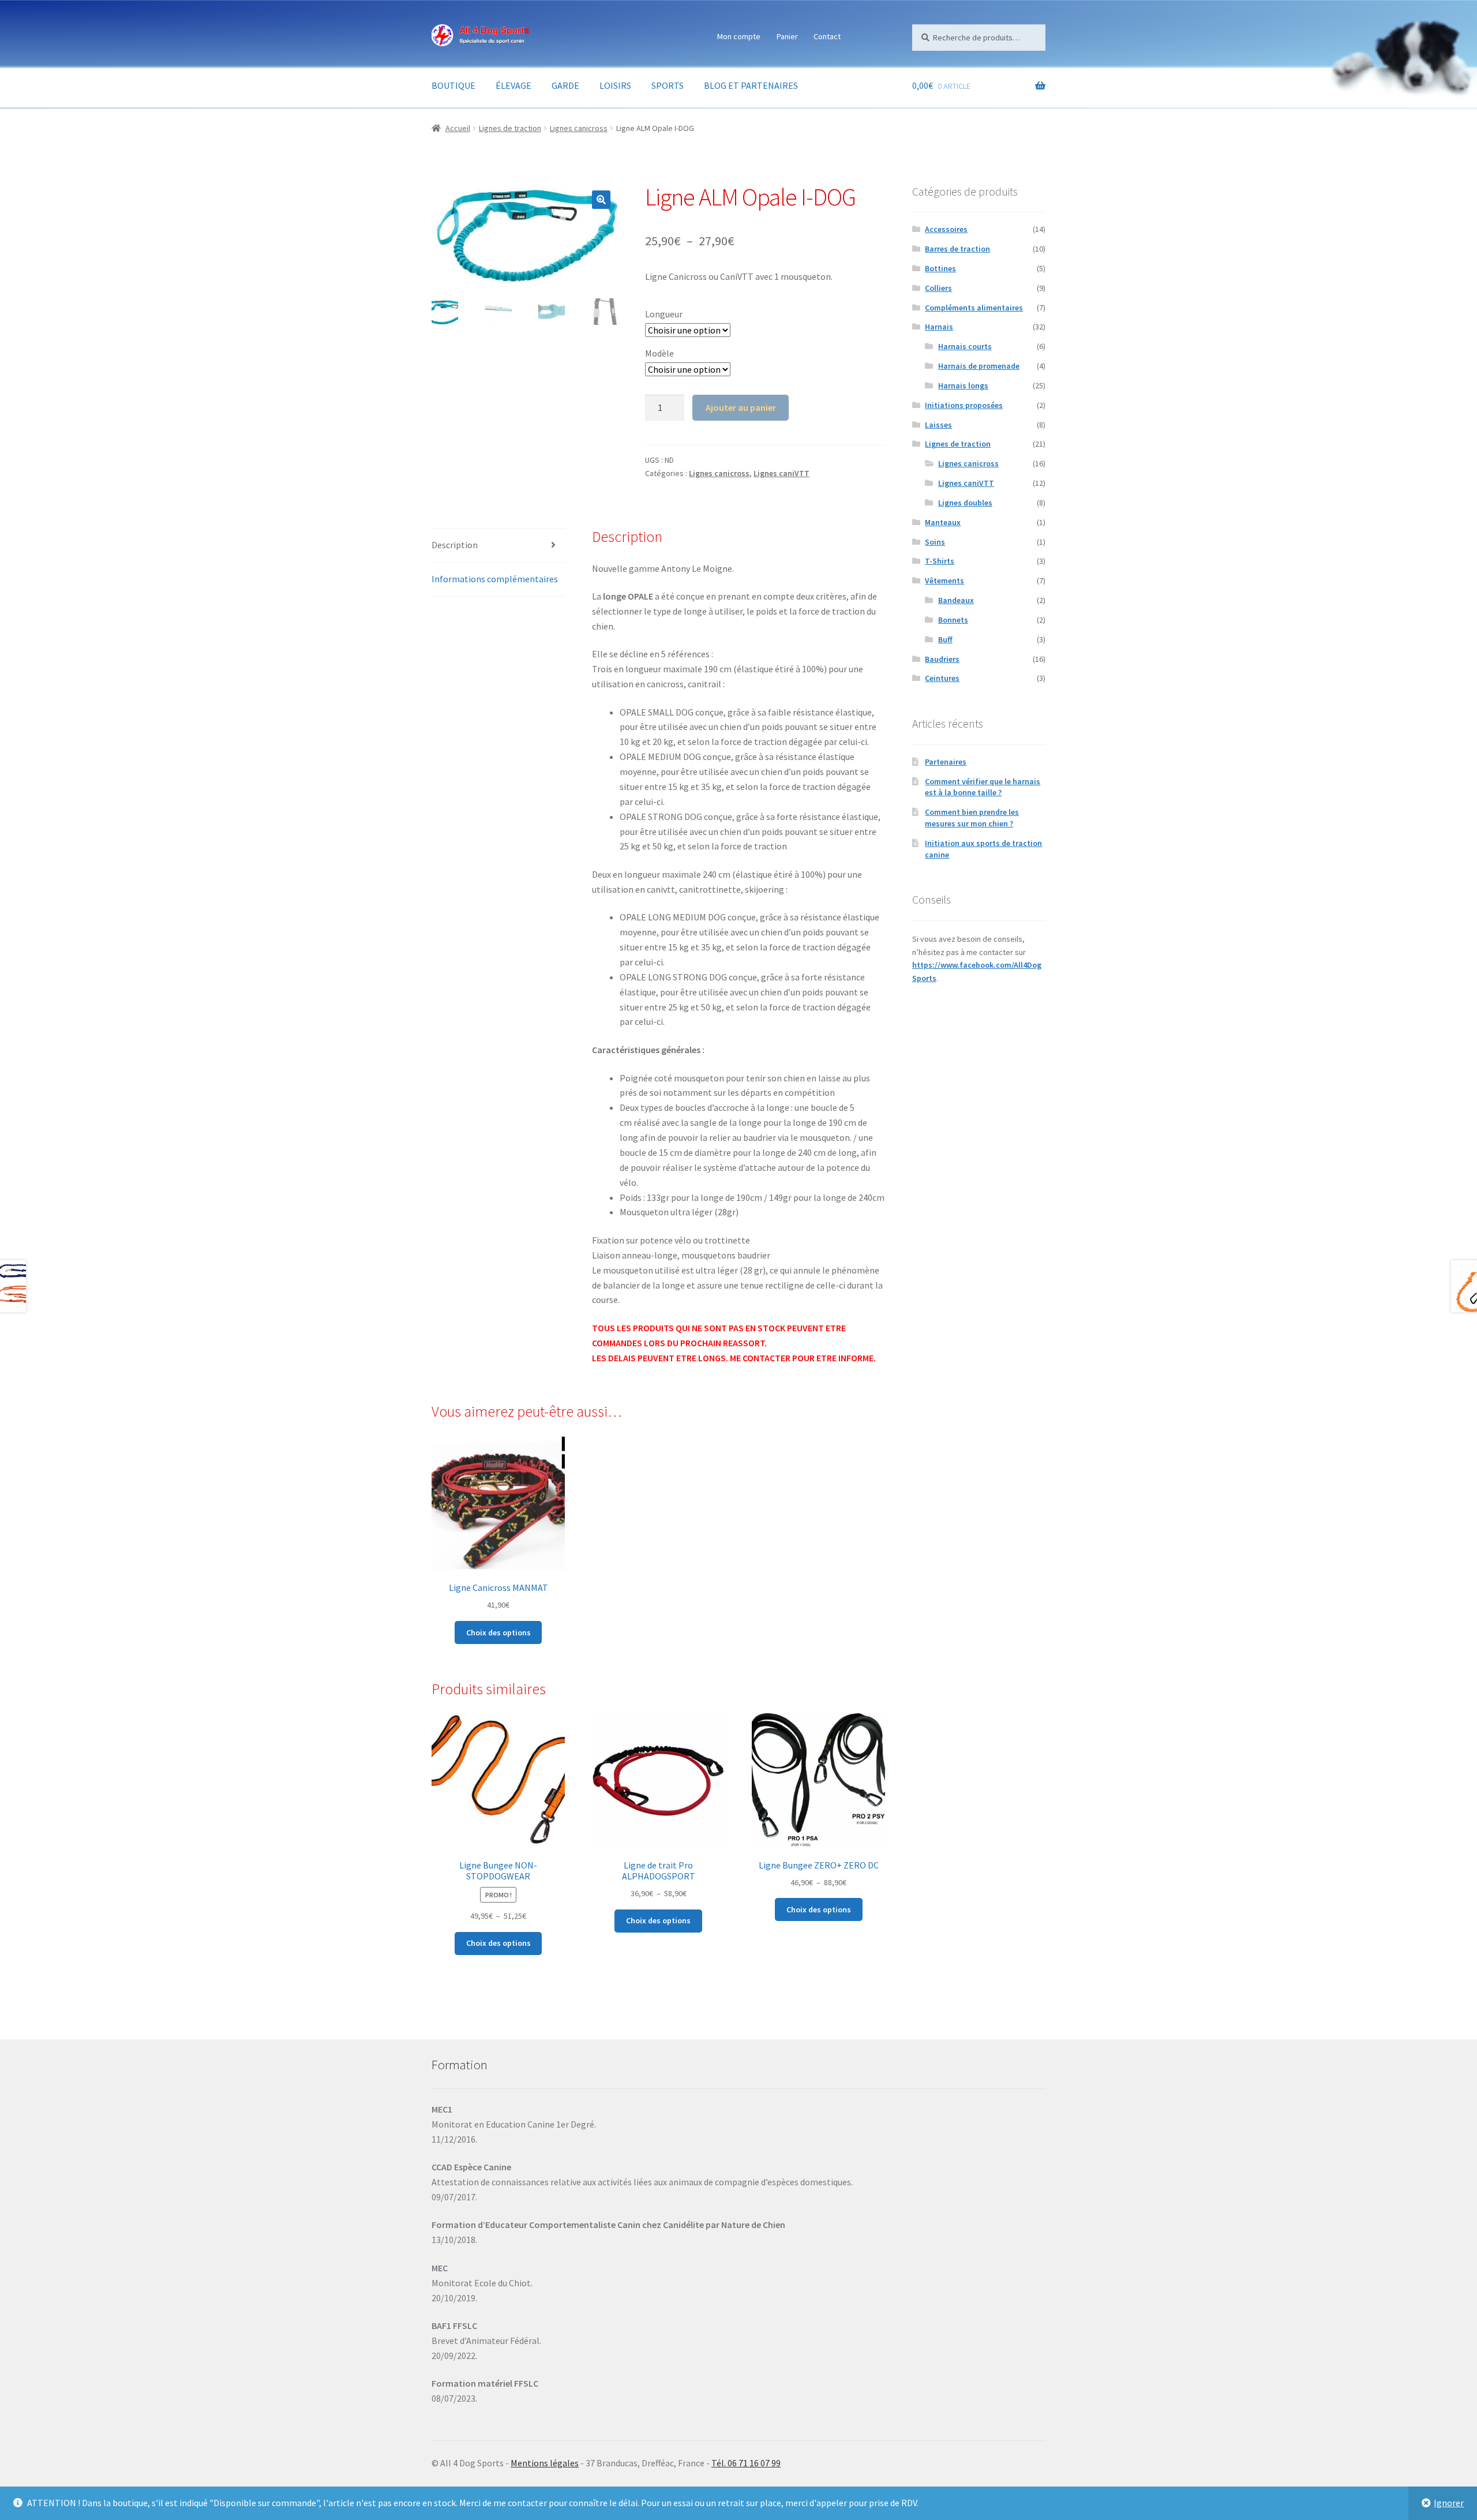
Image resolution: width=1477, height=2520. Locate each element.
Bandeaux (956, 600)
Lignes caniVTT (781, 473)
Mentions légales (545, 2463)
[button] (601, 200)
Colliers (938, 288)
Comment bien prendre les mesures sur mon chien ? (972, 818)
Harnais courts (965, 346)
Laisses (938, 425)
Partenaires (946, 762)
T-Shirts (940, 561)
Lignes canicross (579, 128)
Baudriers (942, 659)
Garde (565, 85)
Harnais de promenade (979, 366)
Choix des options (498, 1632)
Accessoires (946, 229)
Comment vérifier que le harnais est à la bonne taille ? (983, 787)
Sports (668, 85)
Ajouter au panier (741, 407)
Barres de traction (957, 249)
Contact (827, 36)
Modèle (659, 353)
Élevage (513, 85)
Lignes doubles (965, 503)
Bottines (940, 268)
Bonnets (953, 620)
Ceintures (942, 678)
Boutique (453, 85)
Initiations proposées (964, 405)
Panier (787, 36)
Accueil (458, 128)
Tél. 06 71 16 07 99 (746, 2463)
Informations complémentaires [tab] (495, 579)
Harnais (939, 327)
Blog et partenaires (751, 85)
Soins (935, 542)
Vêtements (944, 581)
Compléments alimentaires (974, 308)
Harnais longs (963, 385)
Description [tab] (455, 545)
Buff (945, 639)
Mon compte (739, 36)
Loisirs (615, 85)
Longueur (664, 314)
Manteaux (943, 522)
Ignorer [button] (1449, 2503)
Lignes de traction (510, 128)
